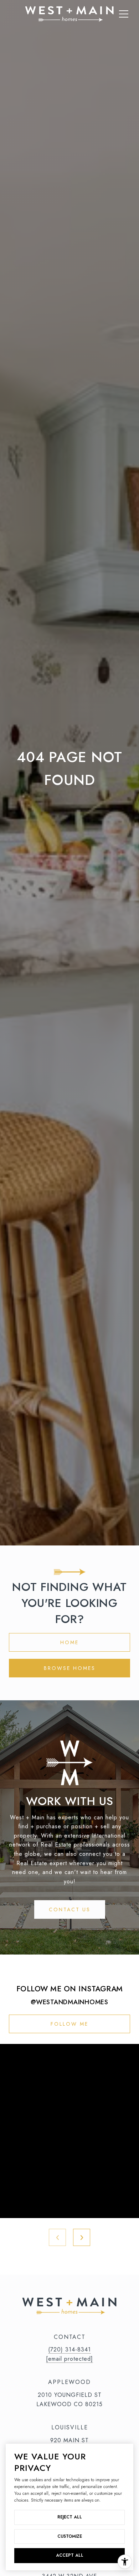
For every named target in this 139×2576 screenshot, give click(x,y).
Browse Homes (70, 1668)
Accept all (70, 2555)
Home (69, 1642)
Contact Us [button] (70, 1909)
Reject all (70, 2517)
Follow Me (69, 2024)
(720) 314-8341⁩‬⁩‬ (69, 2349)
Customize (70, 2536)
